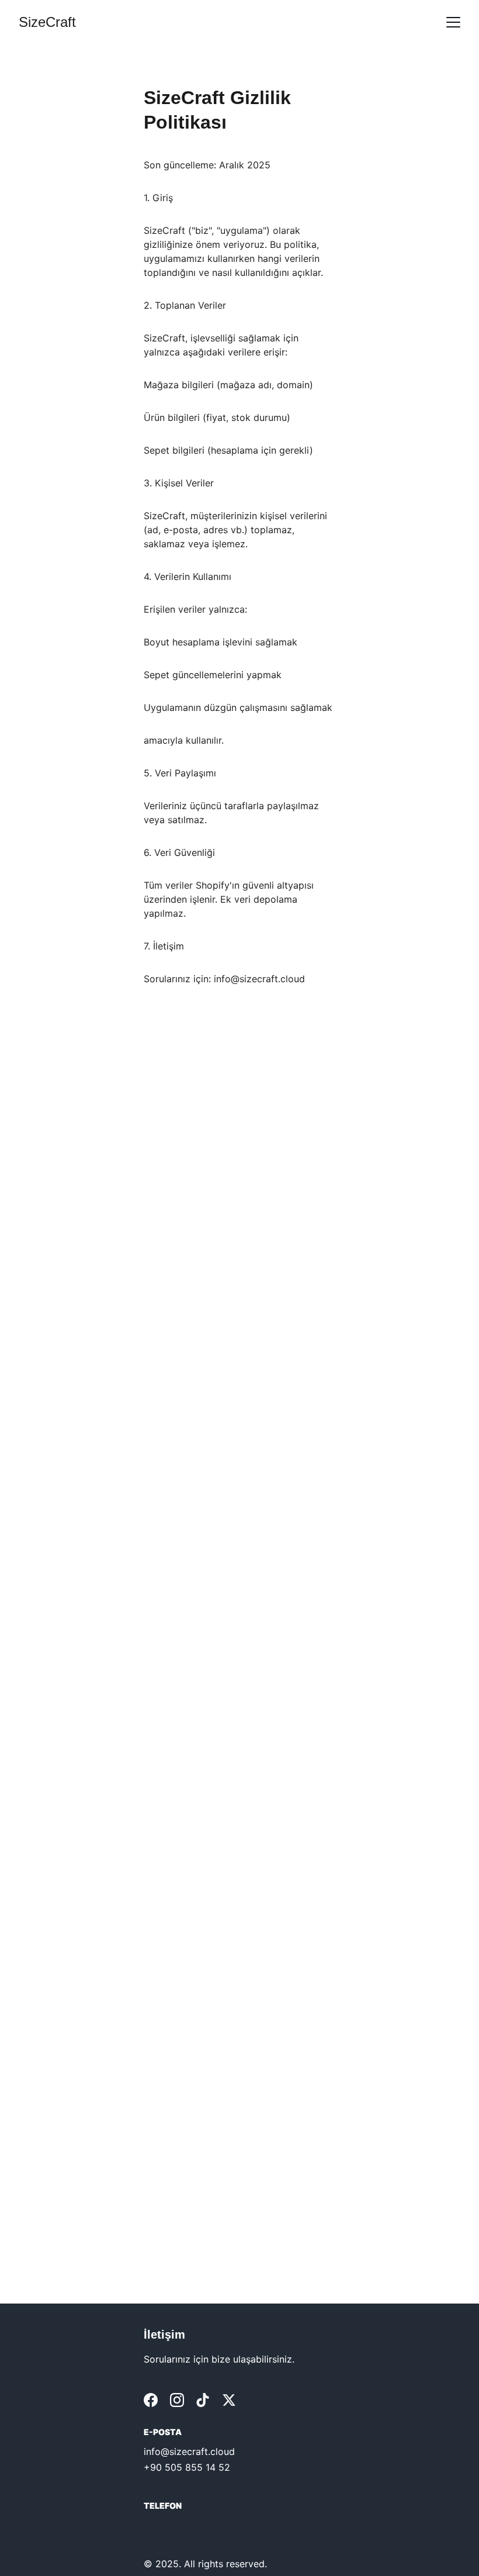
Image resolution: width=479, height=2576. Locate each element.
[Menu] (453, 22)
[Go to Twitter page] (229, 2400)
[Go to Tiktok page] (203, 2400)
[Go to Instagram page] (177, 2400)
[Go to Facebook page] (151, 2400)
